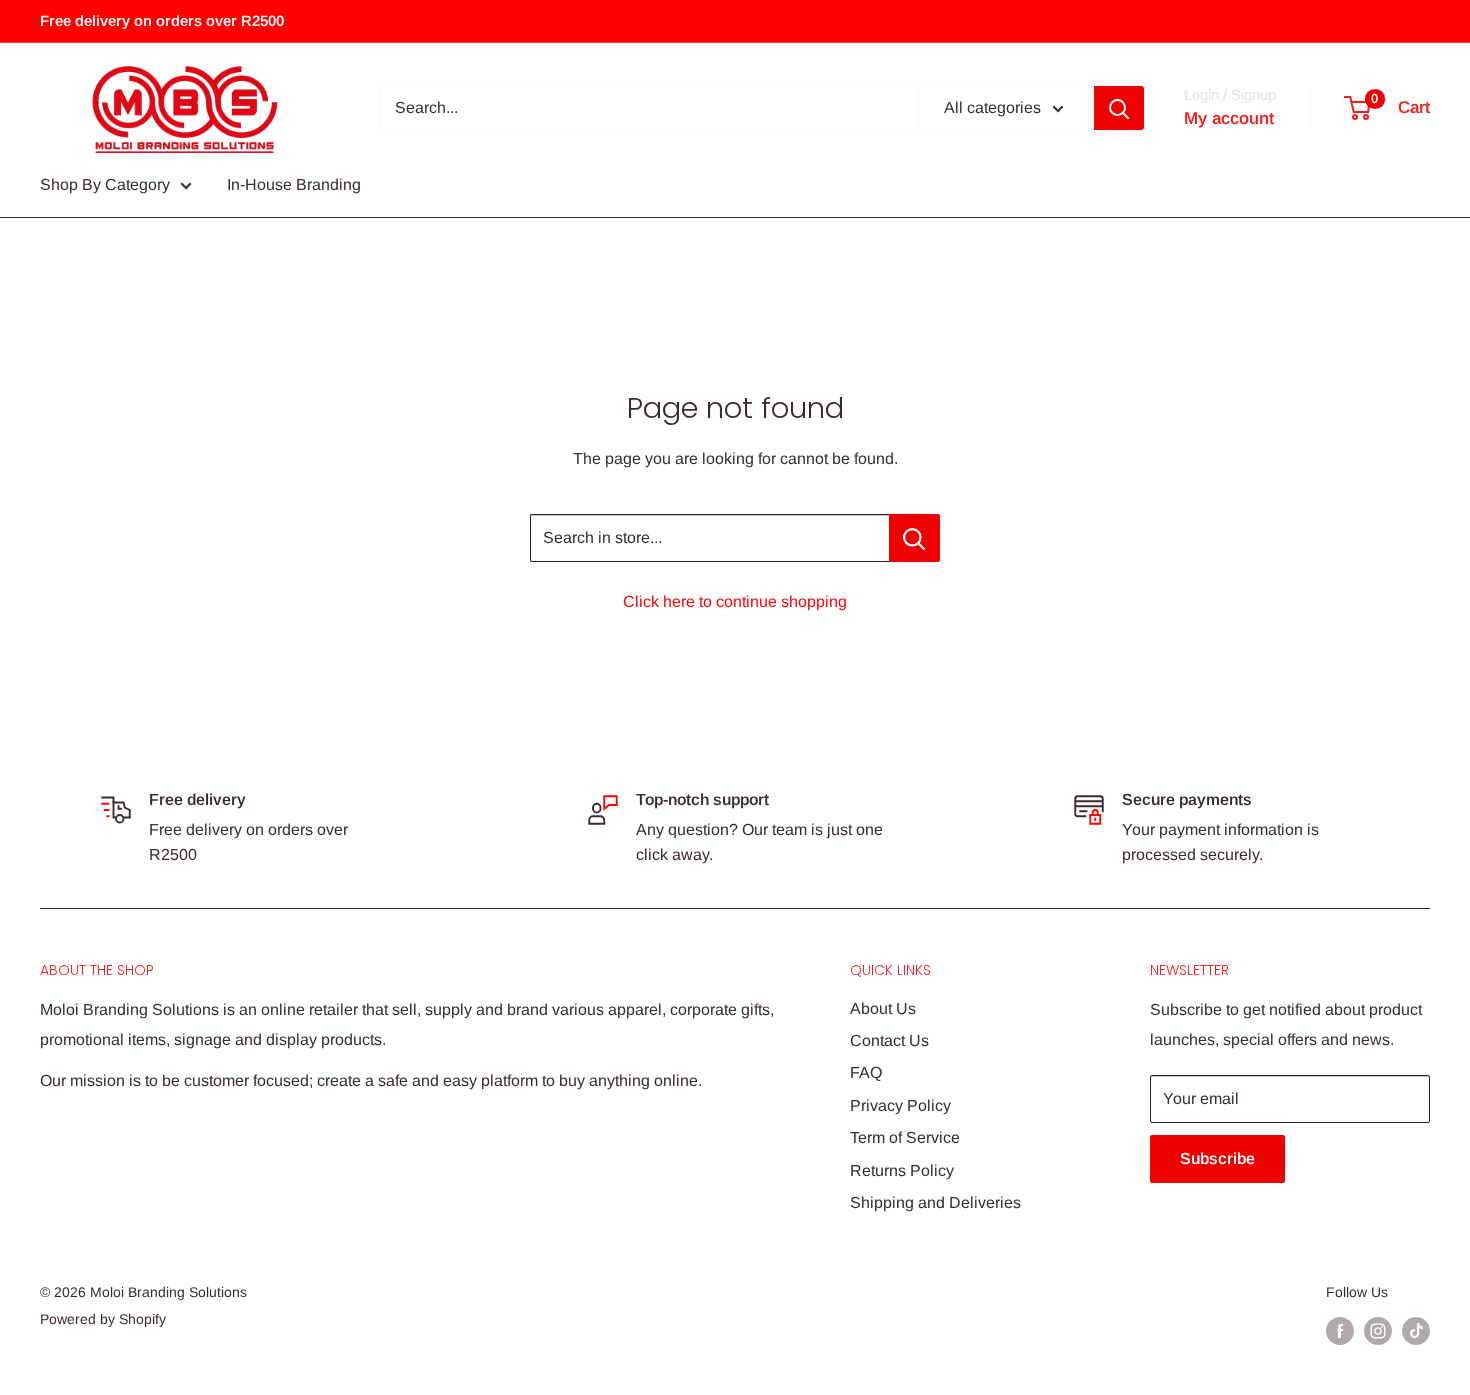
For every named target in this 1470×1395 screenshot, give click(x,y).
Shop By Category (105, 184)
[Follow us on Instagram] (1378, 1331)
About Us (883, 1008)
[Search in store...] (914, 538)
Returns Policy (902, 1170)
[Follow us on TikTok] (1416, 1331)
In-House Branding (294, 184)
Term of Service (905, 1137)
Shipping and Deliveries (935, 1202)
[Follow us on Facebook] (1340, 1331)
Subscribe (1217, 1158)
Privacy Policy (900, 1105)
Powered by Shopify (103, 1319)
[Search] (1119, 108)
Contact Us (889, 1040)
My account (1229, 118)
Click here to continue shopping (735, 601)
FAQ (866, 1072)
